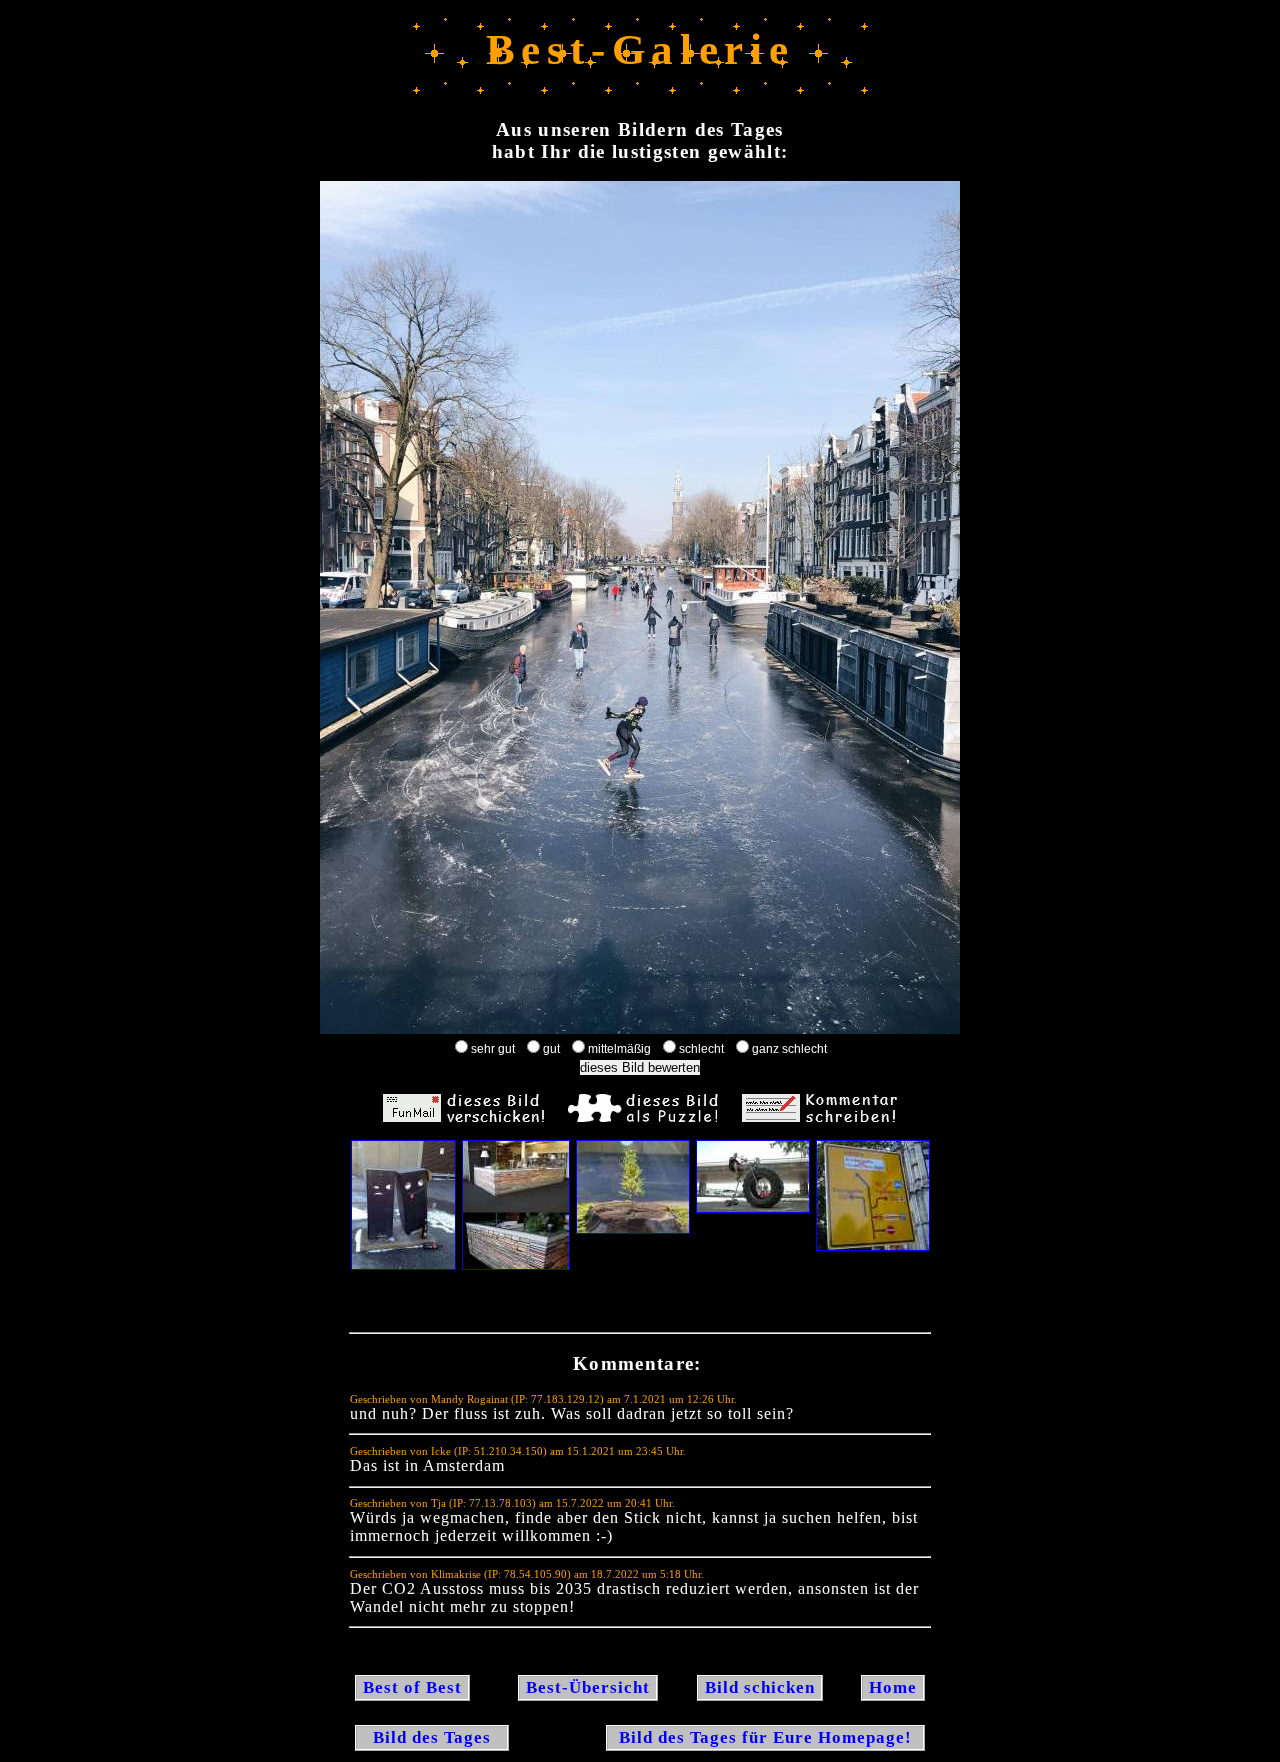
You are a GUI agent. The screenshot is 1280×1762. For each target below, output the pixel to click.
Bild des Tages (432, 1737)
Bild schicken (760, 1687)
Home (893, 1687)
